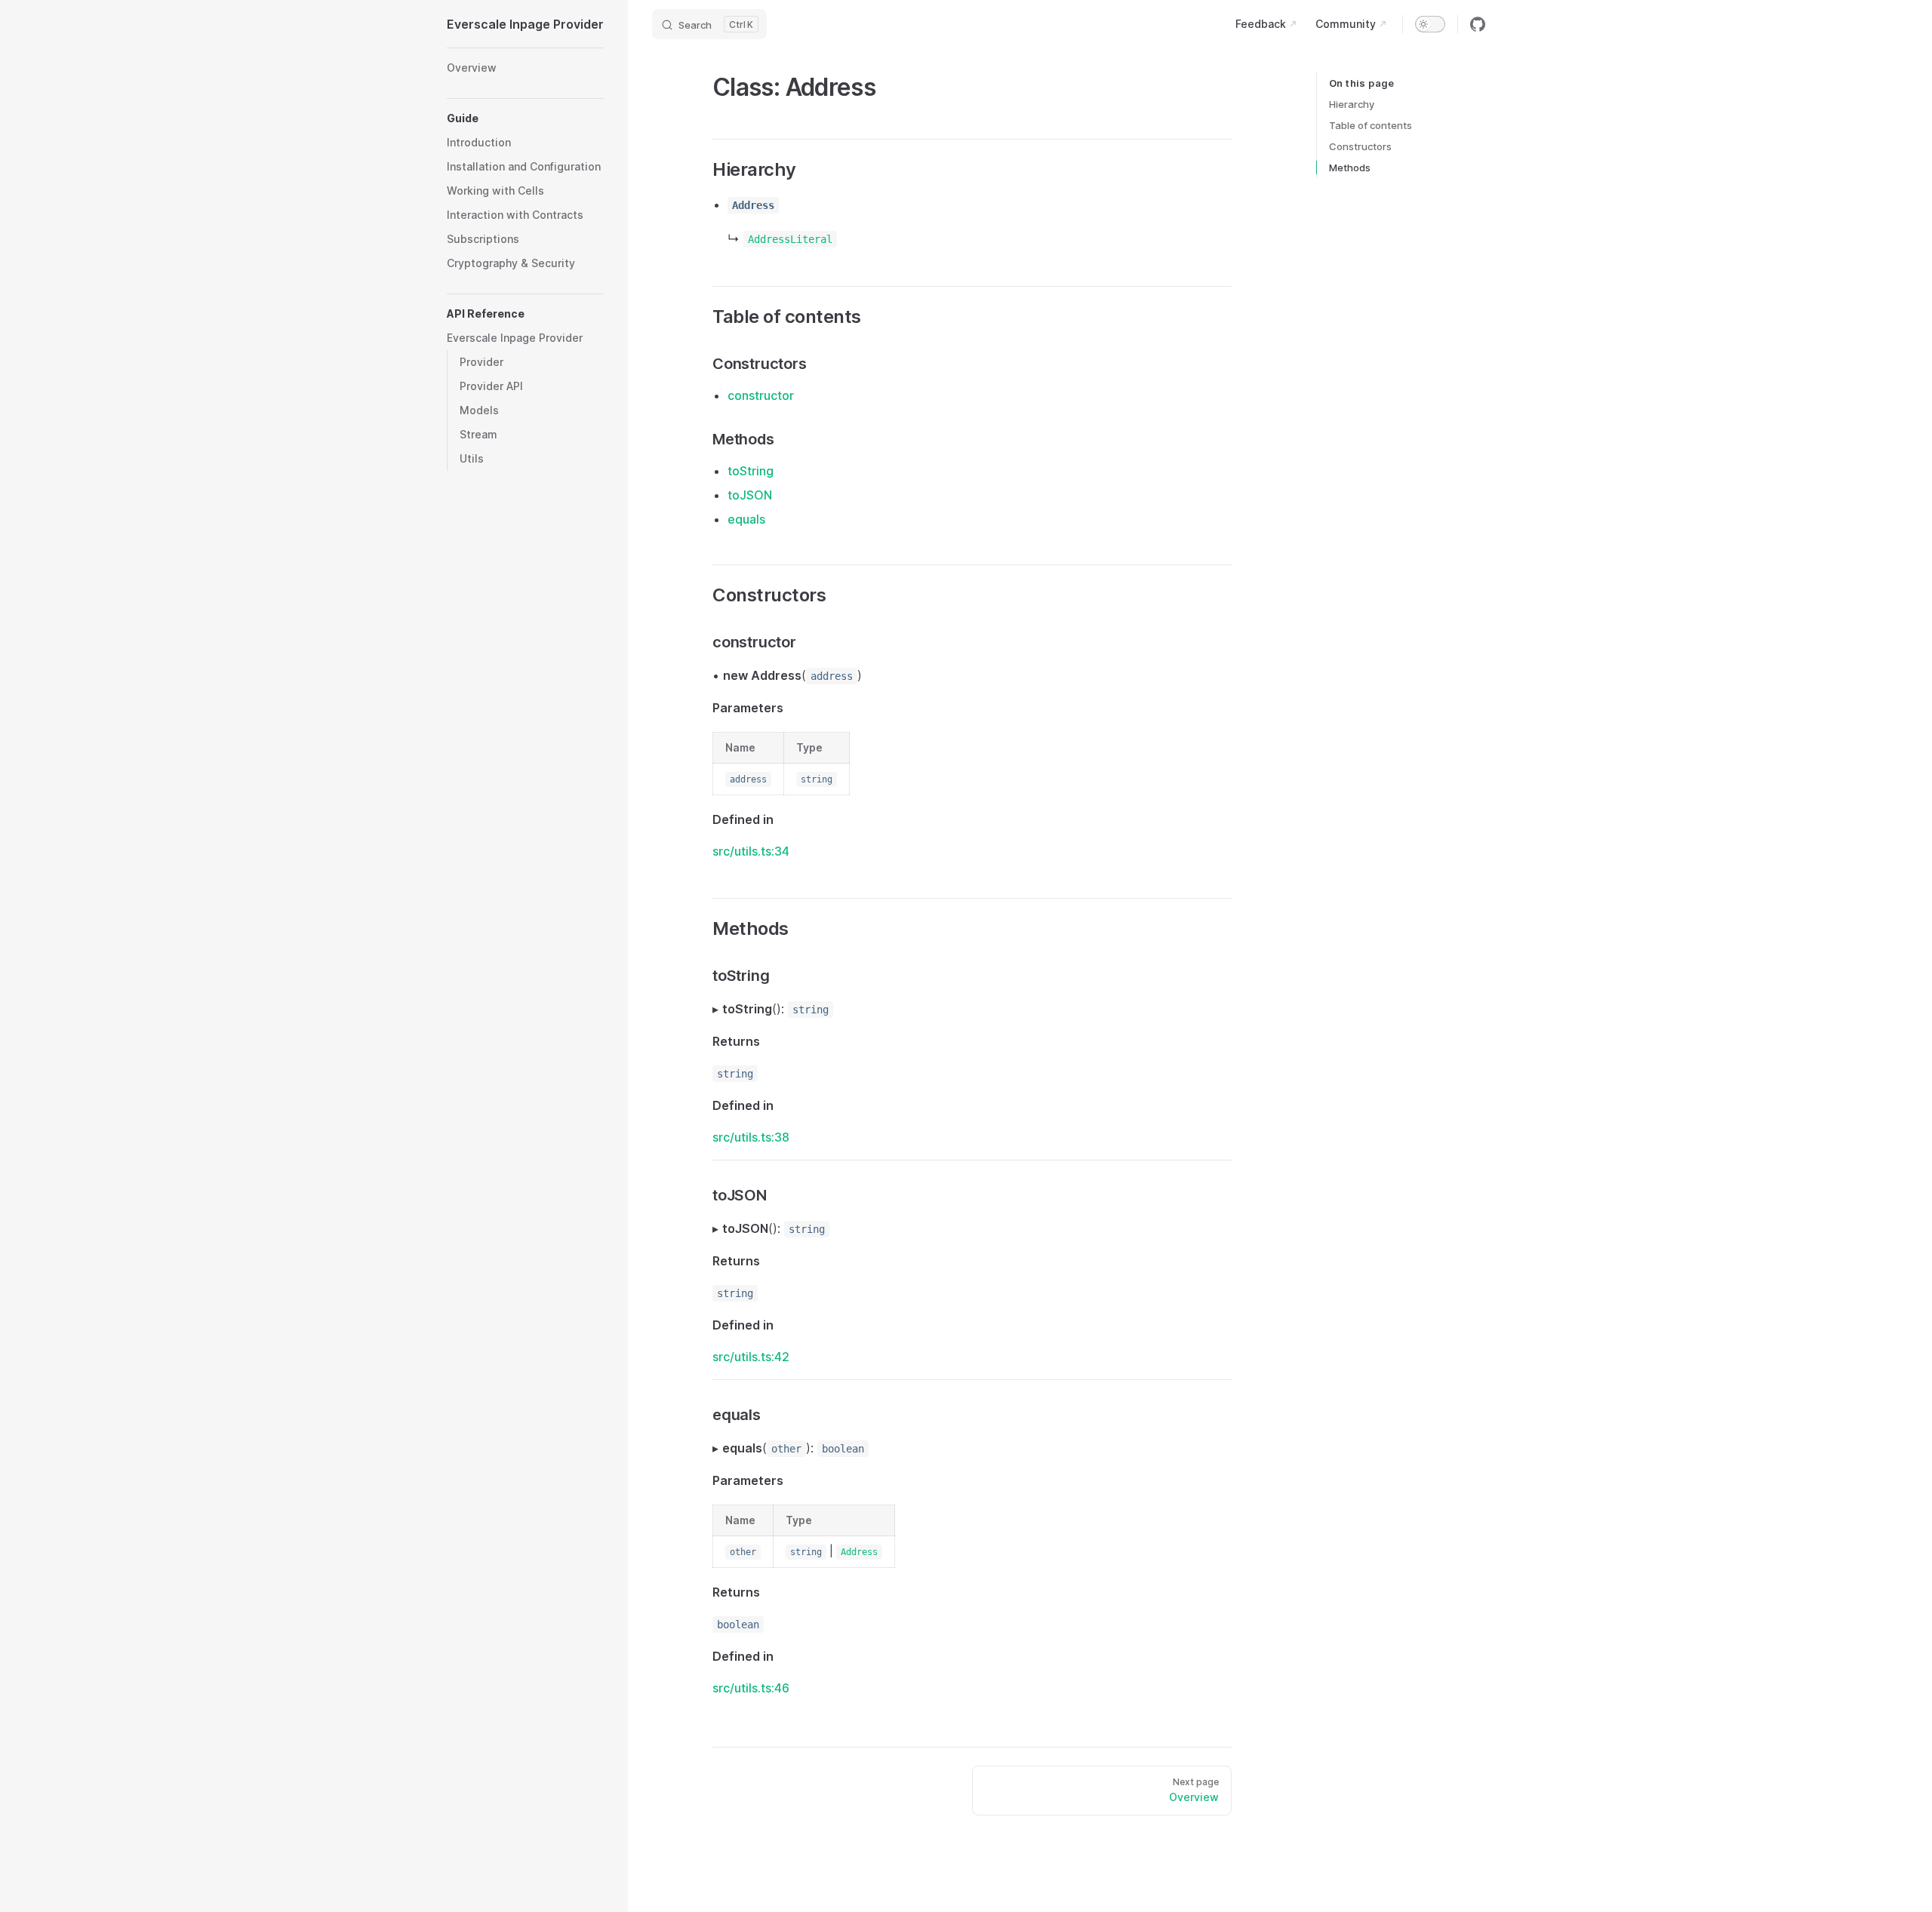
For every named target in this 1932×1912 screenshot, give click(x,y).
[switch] (1430, 24)
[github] (1478, 24)
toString (751, 471)
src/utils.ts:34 (751, 851)
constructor (761, 395)
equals (746, 519)
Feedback (1261, 24)
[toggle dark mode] (1430, 24)
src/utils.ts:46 (751, 1688)
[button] (525, 118)
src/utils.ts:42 (751, 1357)
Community (1346, 24)
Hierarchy (1352, 104)
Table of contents (1371, 125)
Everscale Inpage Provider (525, 24)
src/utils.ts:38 (751, 1137)
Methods (1350, 168)
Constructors (1360, 146)
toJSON (750, 495)
